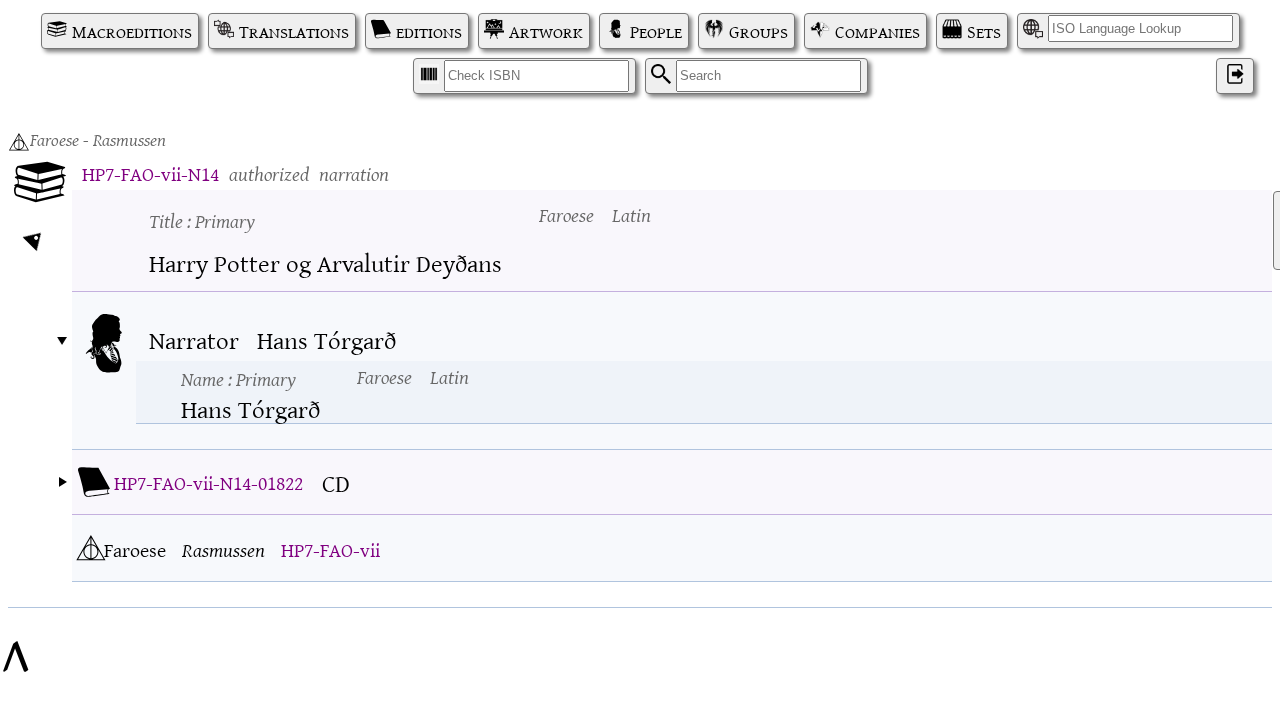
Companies (877, 31)
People (656, 31)
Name (238, 378)
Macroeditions (132, 31)
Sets (984, 31)
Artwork (546, 31)
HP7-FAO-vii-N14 (150, 172)
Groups (758, 31)
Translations (294, 31)
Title (202, 219)
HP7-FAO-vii (330, 548)
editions (429, 31)
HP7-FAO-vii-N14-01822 (208, 481)
